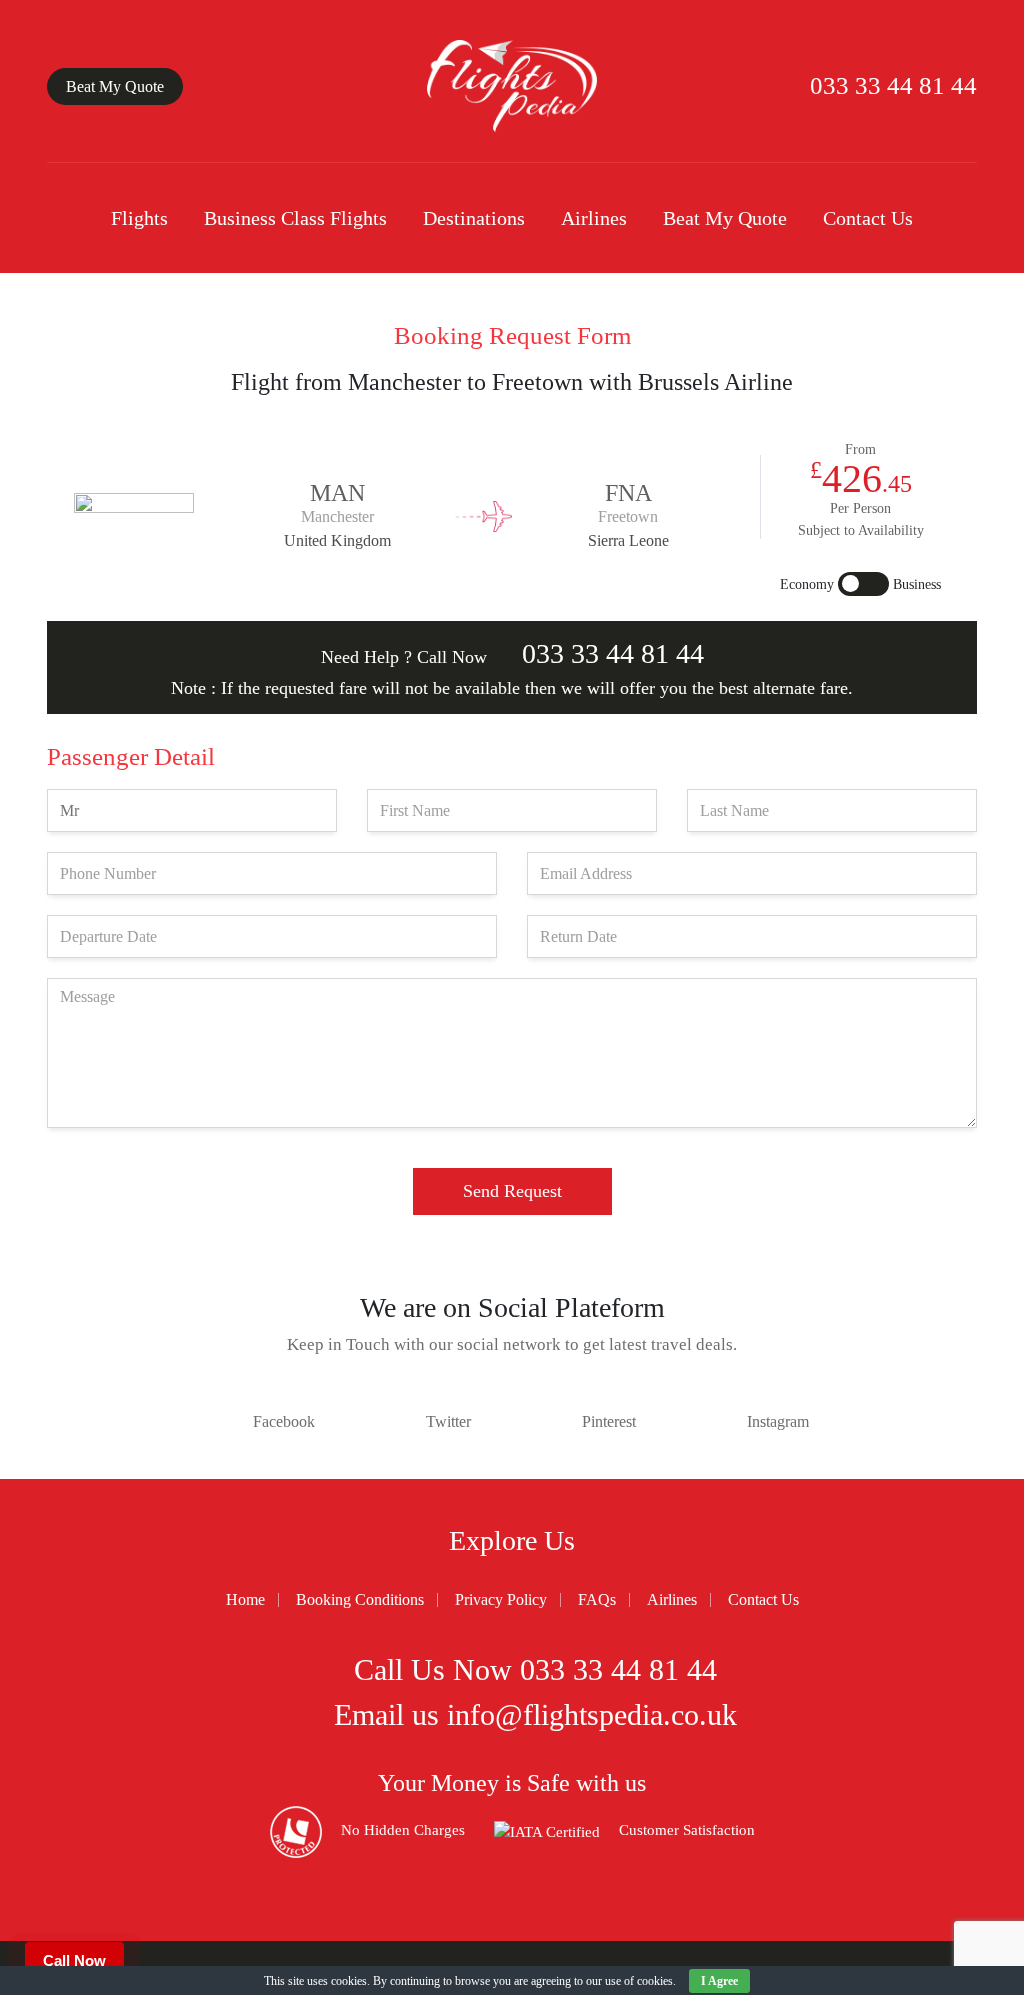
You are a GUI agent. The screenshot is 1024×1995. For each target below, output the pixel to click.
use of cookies (639, 1981)
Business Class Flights (295, 218)
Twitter (448, 1421)
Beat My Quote (115, 86)
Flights (139, 218)
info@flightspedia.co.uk (592, 1714)
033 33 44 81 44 (890, 85)
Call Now (74, 1960)
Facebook (284, 1421)
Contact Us (868, 218)
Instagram (778, 1421)
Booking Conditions (360, 1599)
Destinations (474, 218)
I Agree (719, 1981)
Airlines (594, 218)
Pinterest (609, 1421)
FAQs (597, 1599)
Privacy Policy (501, 1599)
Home (245, 1599)
